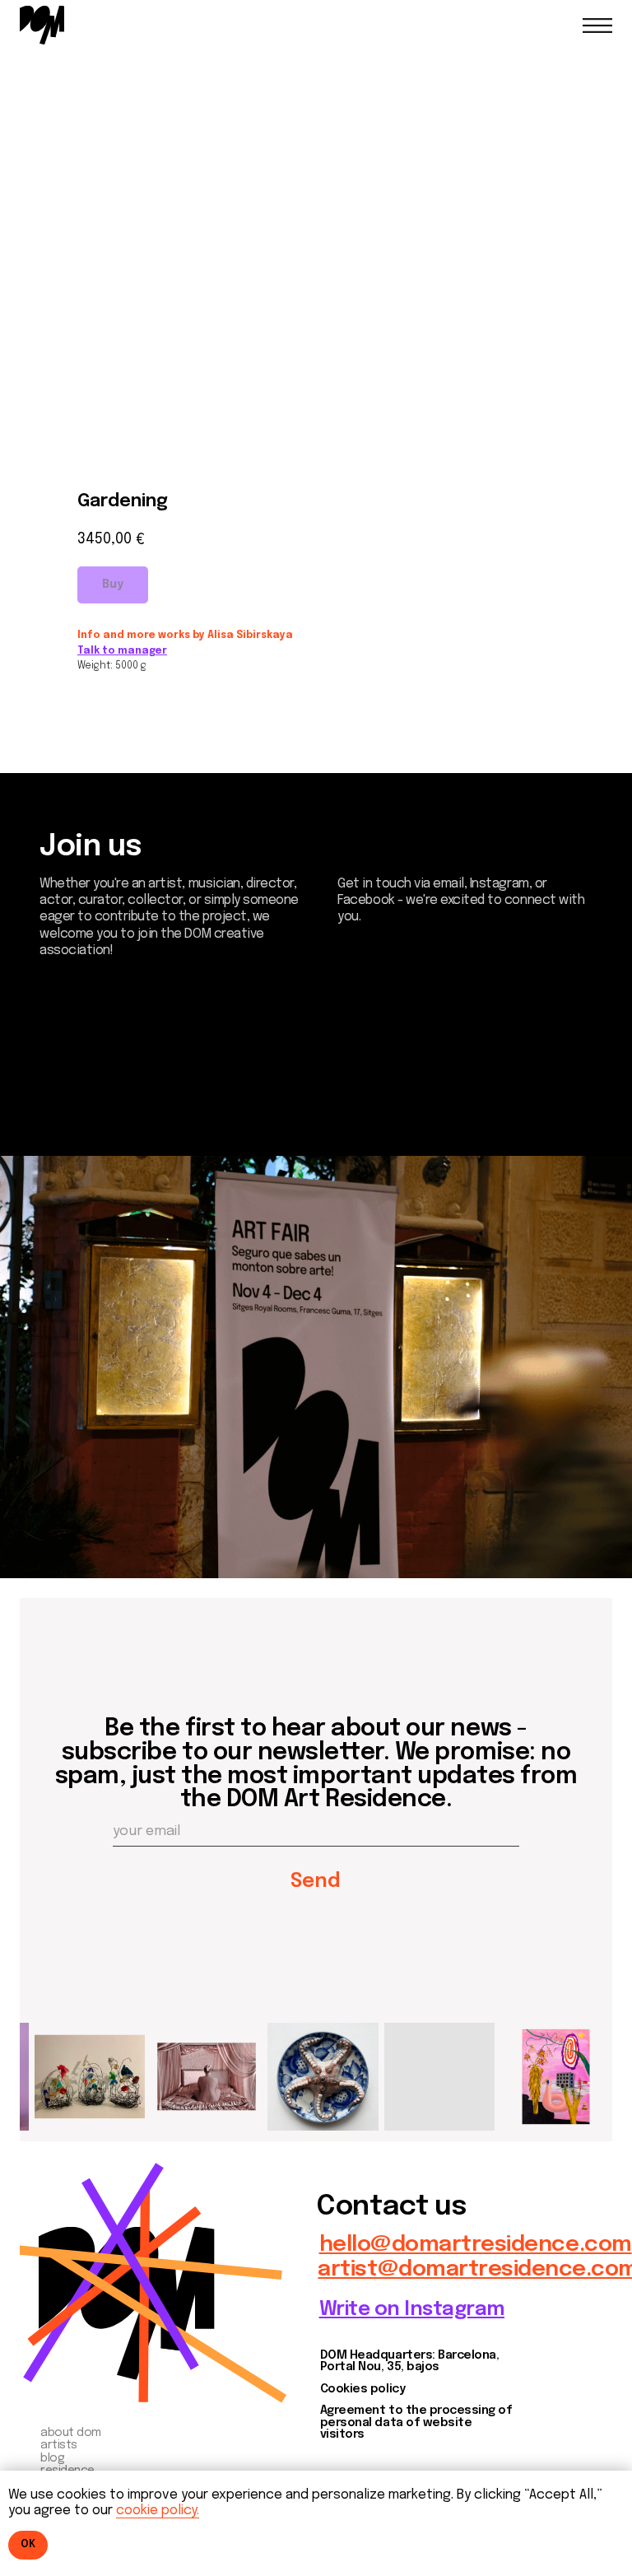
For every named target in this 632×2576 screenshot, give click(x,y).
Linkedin (79, 1111)
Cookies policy (362, 2389)
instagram (89, 1067)
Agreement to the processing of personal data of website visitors (416, 2422)
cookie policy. (158, 2511)
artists (59, 2445)
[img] (42, 25)
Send (316, 1882)
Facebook (87, 1090)
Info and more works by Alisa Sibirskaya (185, 636)
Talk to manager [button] (122, 651)
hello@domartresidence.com (476, 2245)
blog (52, 2458)
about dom (71, 2433)
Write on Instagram (412, 2310)
